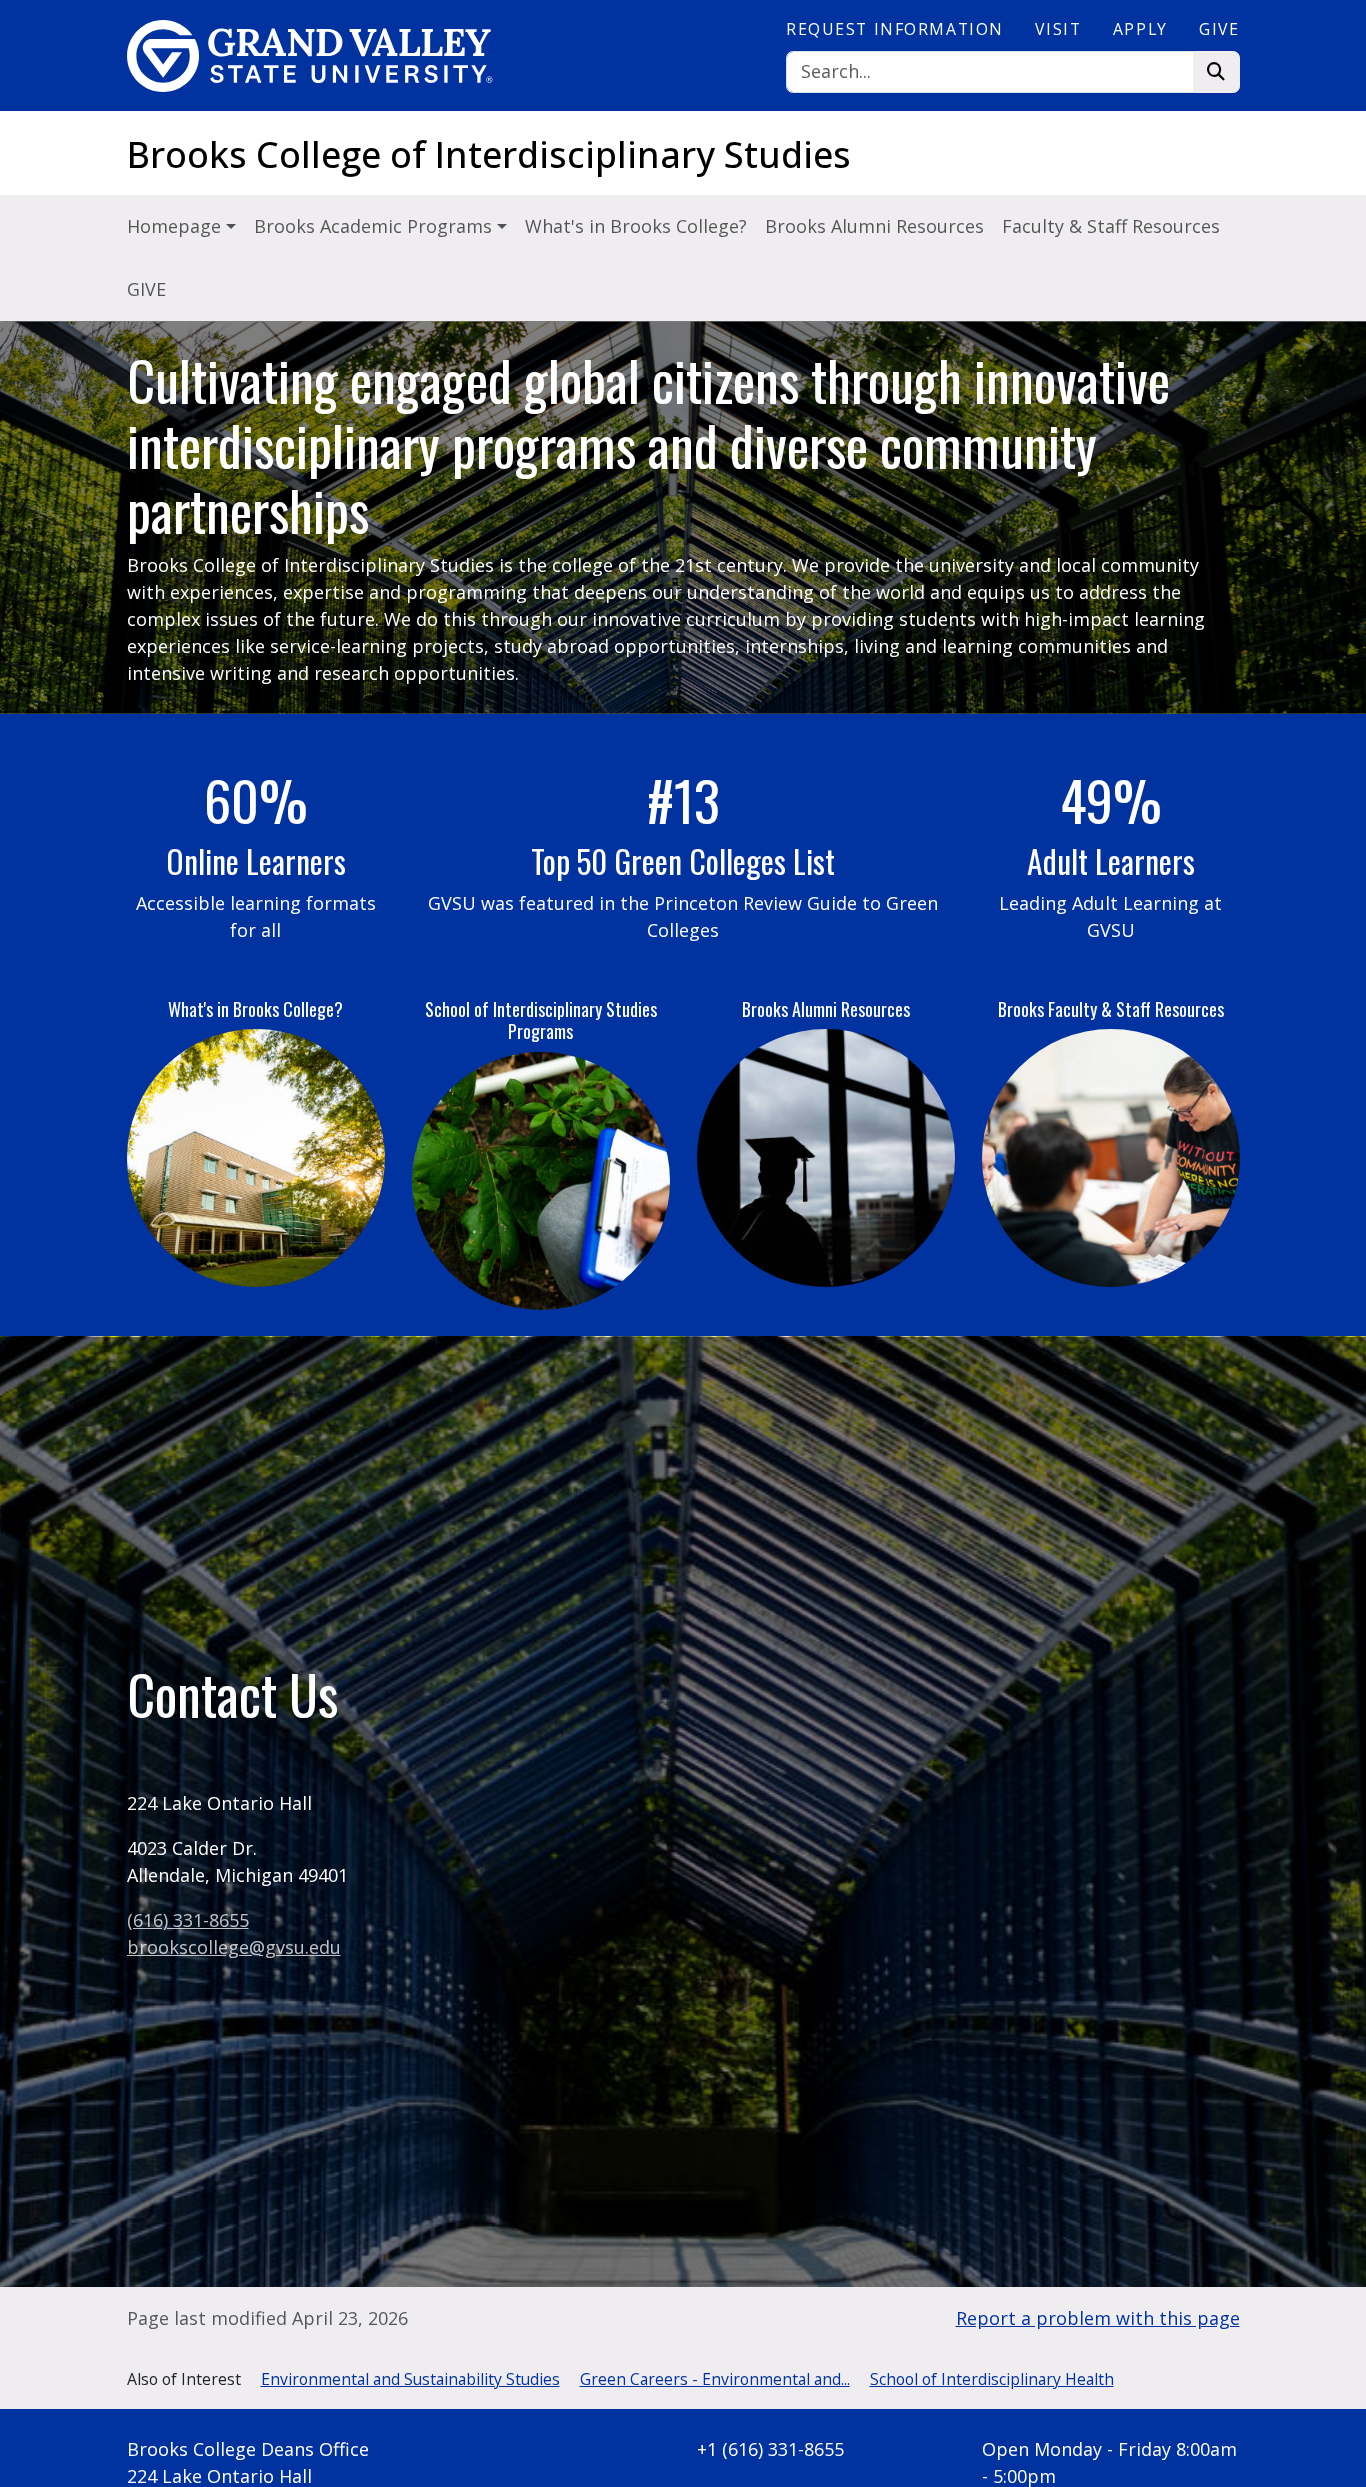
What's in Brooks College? (636, 226)
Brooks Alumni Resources (874, 226)
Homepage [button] (176, 226)
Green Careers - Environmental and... (715, 2379)
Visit (1058, 29)
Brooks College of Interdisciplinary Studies (489, 154)
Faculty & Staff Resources (1111, 226)
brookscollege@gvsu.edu (234, 1947)
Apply (1140, 29)
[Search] (1216, 72)
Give (1219, 29)
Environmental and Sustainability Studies (410, 2379)
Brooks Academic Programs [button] (375, 226)
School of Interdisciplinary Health (992, 2379)
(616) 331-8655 (188, 1920)
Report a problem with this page (1098, 2318)
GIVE (146, 289)
